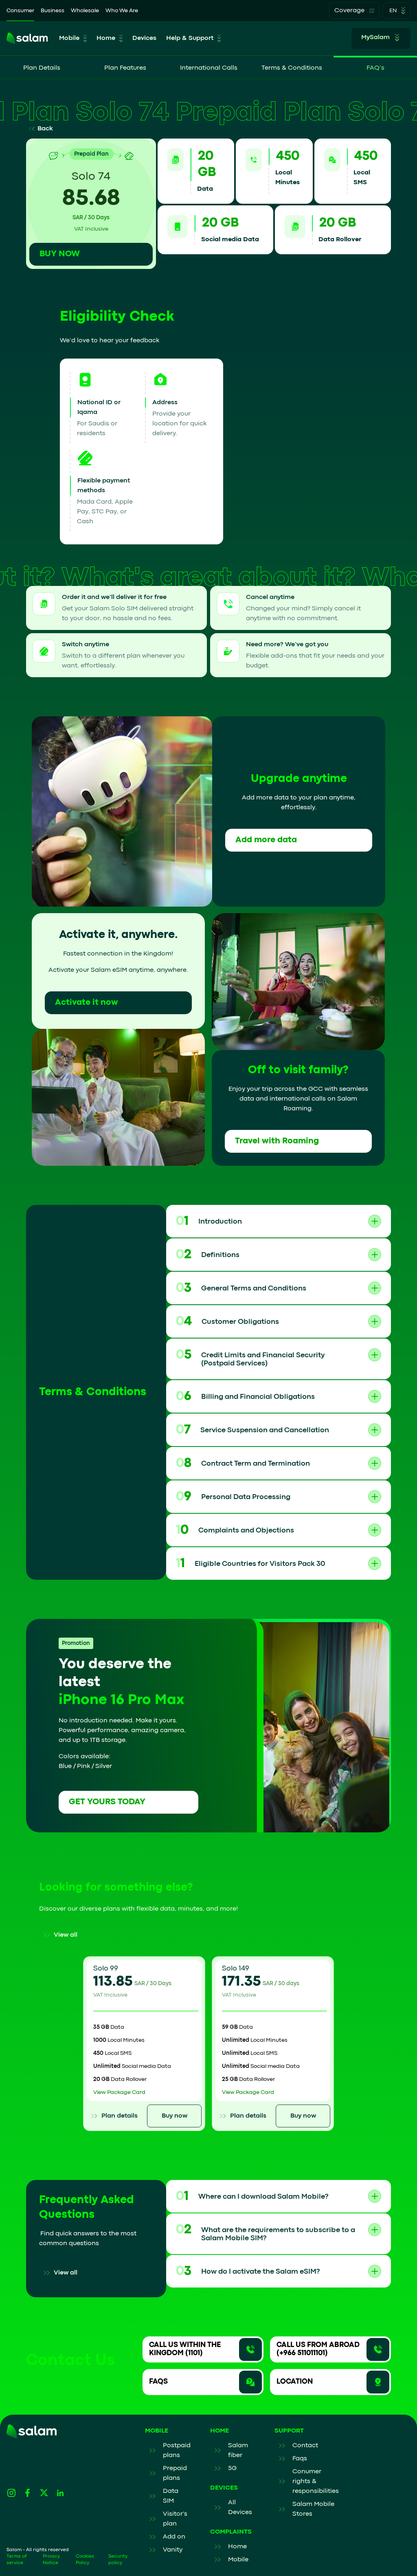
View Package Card (119, 2092)
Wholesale (85, 11)
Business (53, 11)
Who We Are (122, 11)
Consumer (20, 11)
